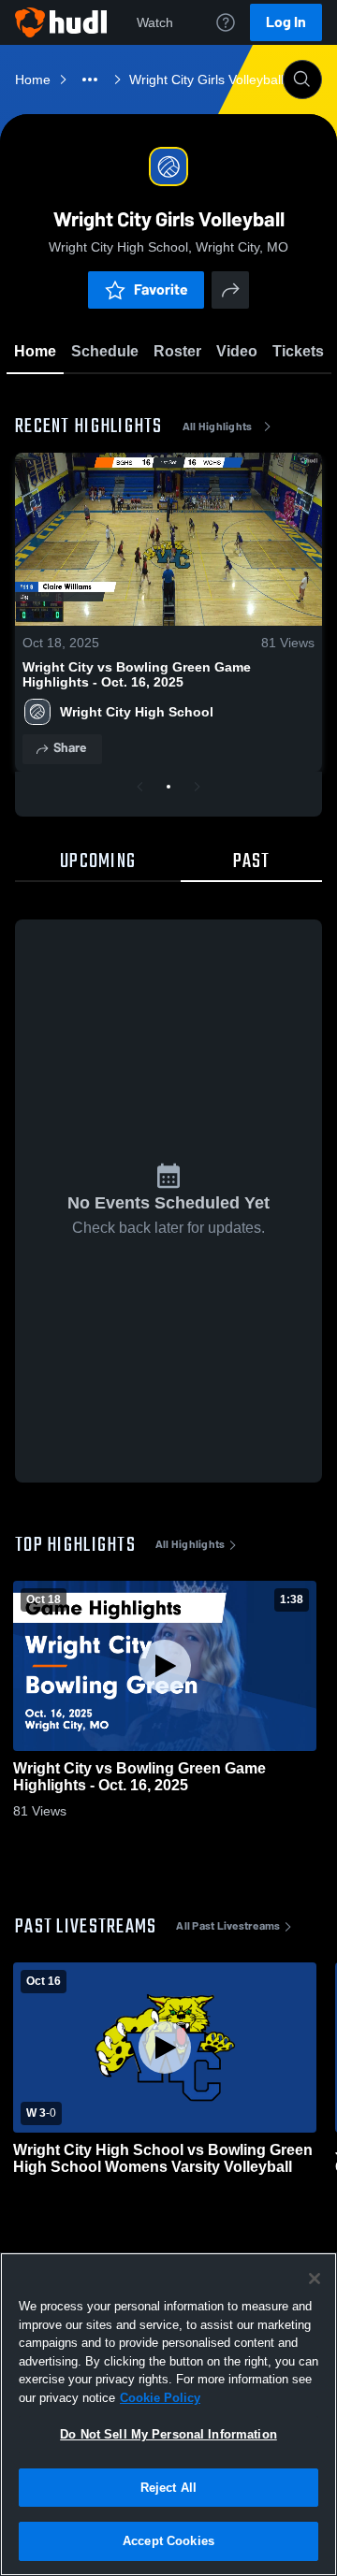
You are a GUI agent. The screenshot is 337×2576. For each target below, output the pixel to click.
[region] (168, 2414)
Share (70, 748)
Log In (286, 22)
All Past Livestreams (228, 1926)
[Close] (315, 2279)
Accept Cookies (168, 2541)
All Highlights (218, 427)
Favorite (161, 289)
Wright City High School (137, 712)
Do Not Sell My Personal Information (168, 2434)
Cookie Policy (160, 2398)
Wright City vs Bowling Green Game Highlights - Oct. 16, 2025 (137, 674)
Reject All (168, 2488)
